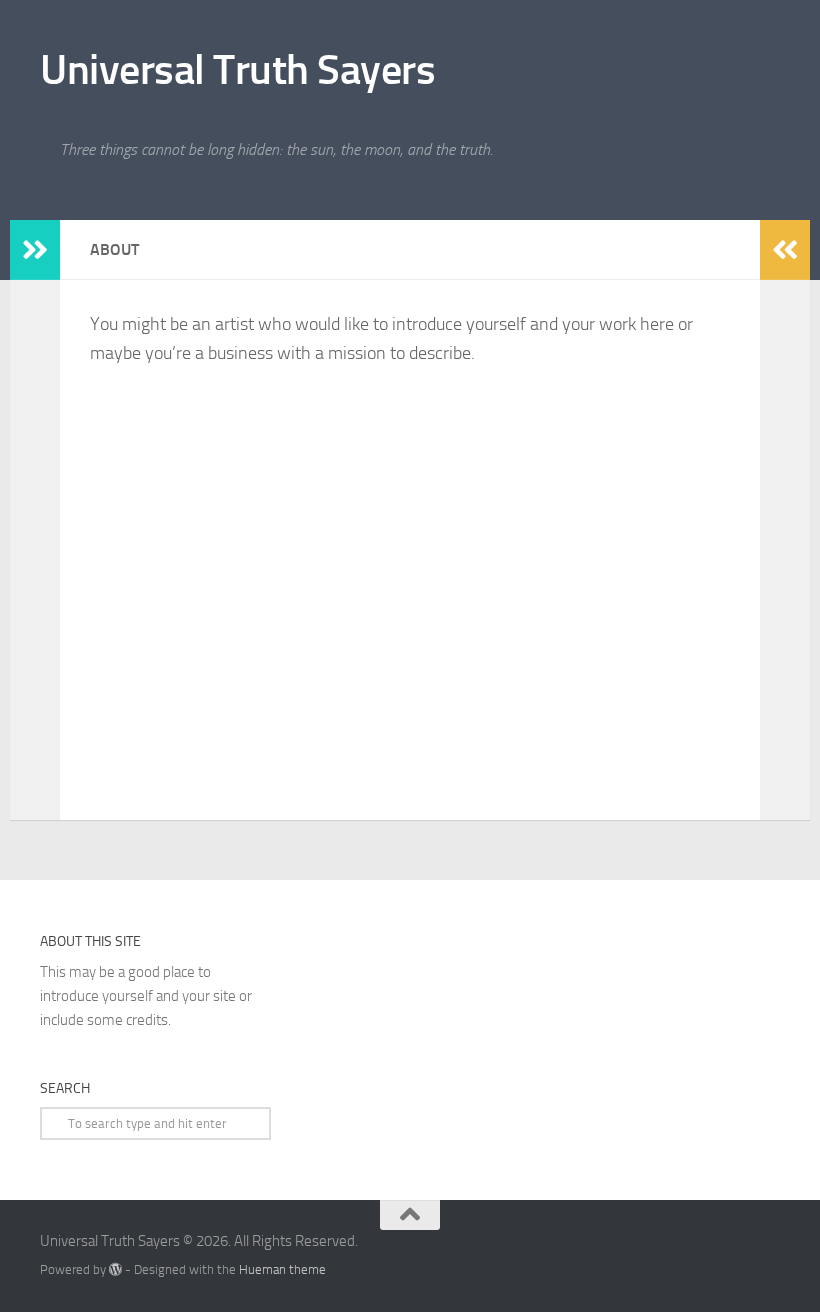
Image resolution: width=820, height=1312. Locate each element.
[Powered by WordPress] (115, 1269)
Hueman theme (282, 1269)
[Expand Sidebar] (35, 250)
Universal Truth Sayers (237, 70)
